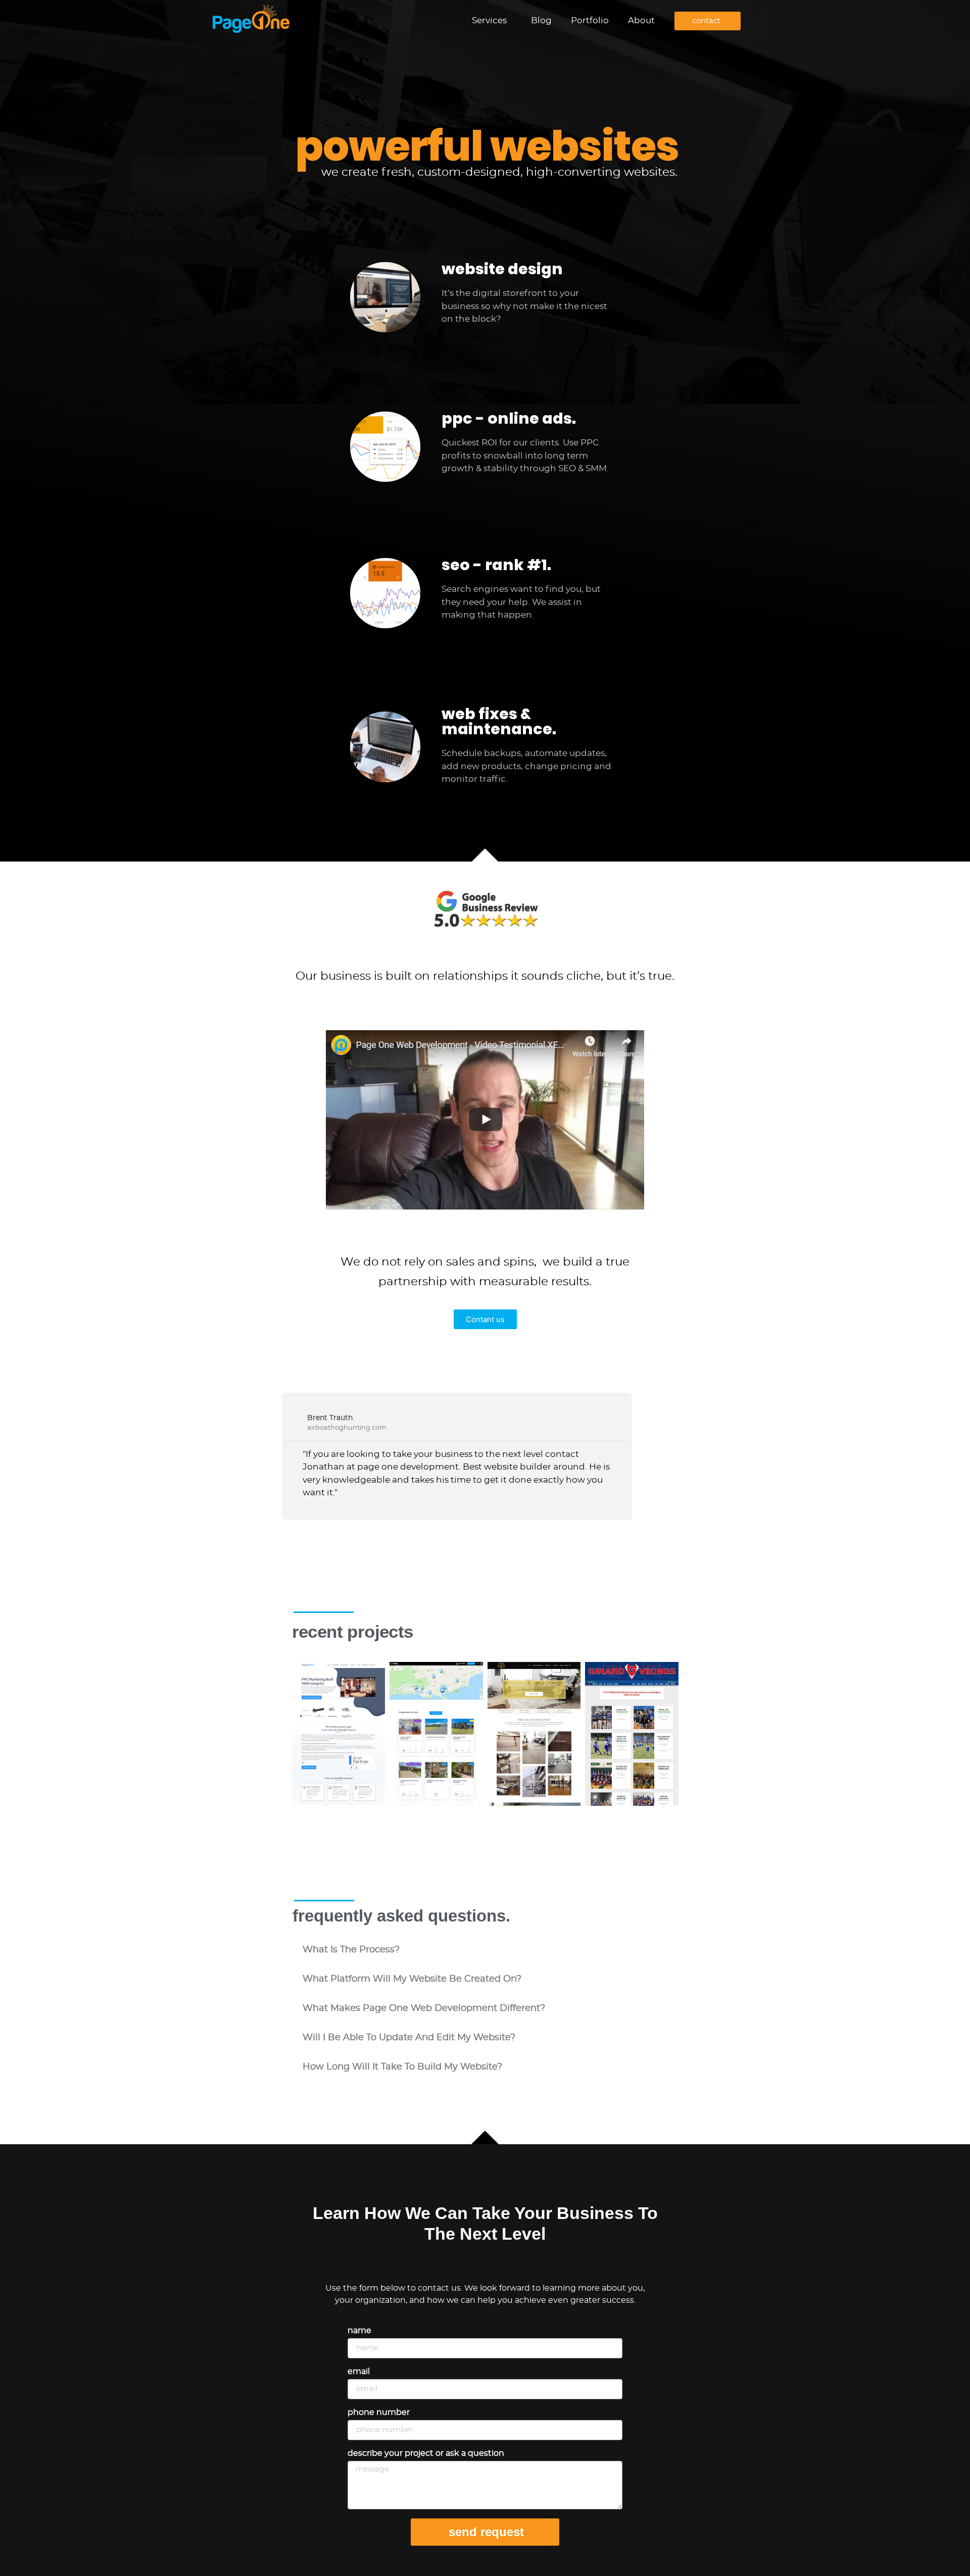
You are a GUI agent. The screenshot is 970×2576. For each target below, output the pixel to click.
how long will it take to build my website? (402, 2067)
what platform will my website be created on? (412, 1979)
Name (359, 2331)
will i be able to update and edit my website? (409, 2038)
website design (502, 269)
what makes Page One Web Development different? (424, 2008)
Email (359, 2371)
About (641, 20)
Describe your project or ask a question (426, 2453)
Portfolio (590, 20)
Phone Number (379, 2412)
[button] (485, 1950)
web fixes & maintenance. (499, 721)
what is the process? (351, 1950)
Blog (541, 20)
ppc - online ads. (509, 418)
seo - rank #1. (496, 565)
